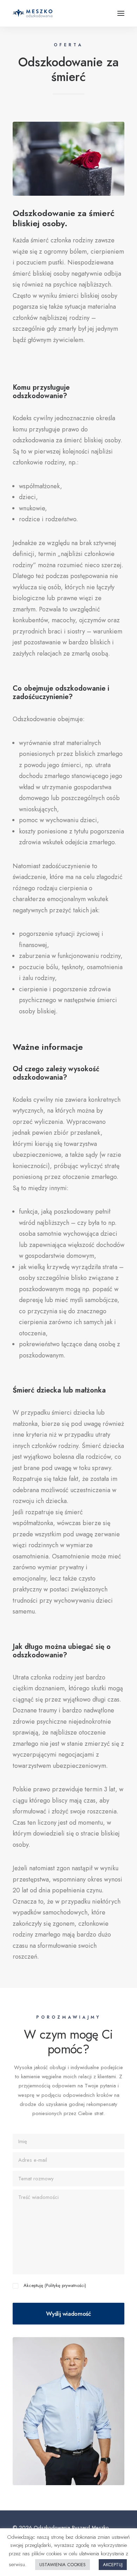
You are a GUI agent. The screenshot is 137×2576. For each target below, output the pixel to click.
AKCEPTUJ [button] (113, 2565)
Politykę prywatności (65, 2285)
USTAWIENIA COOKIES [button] (63, 2565)
